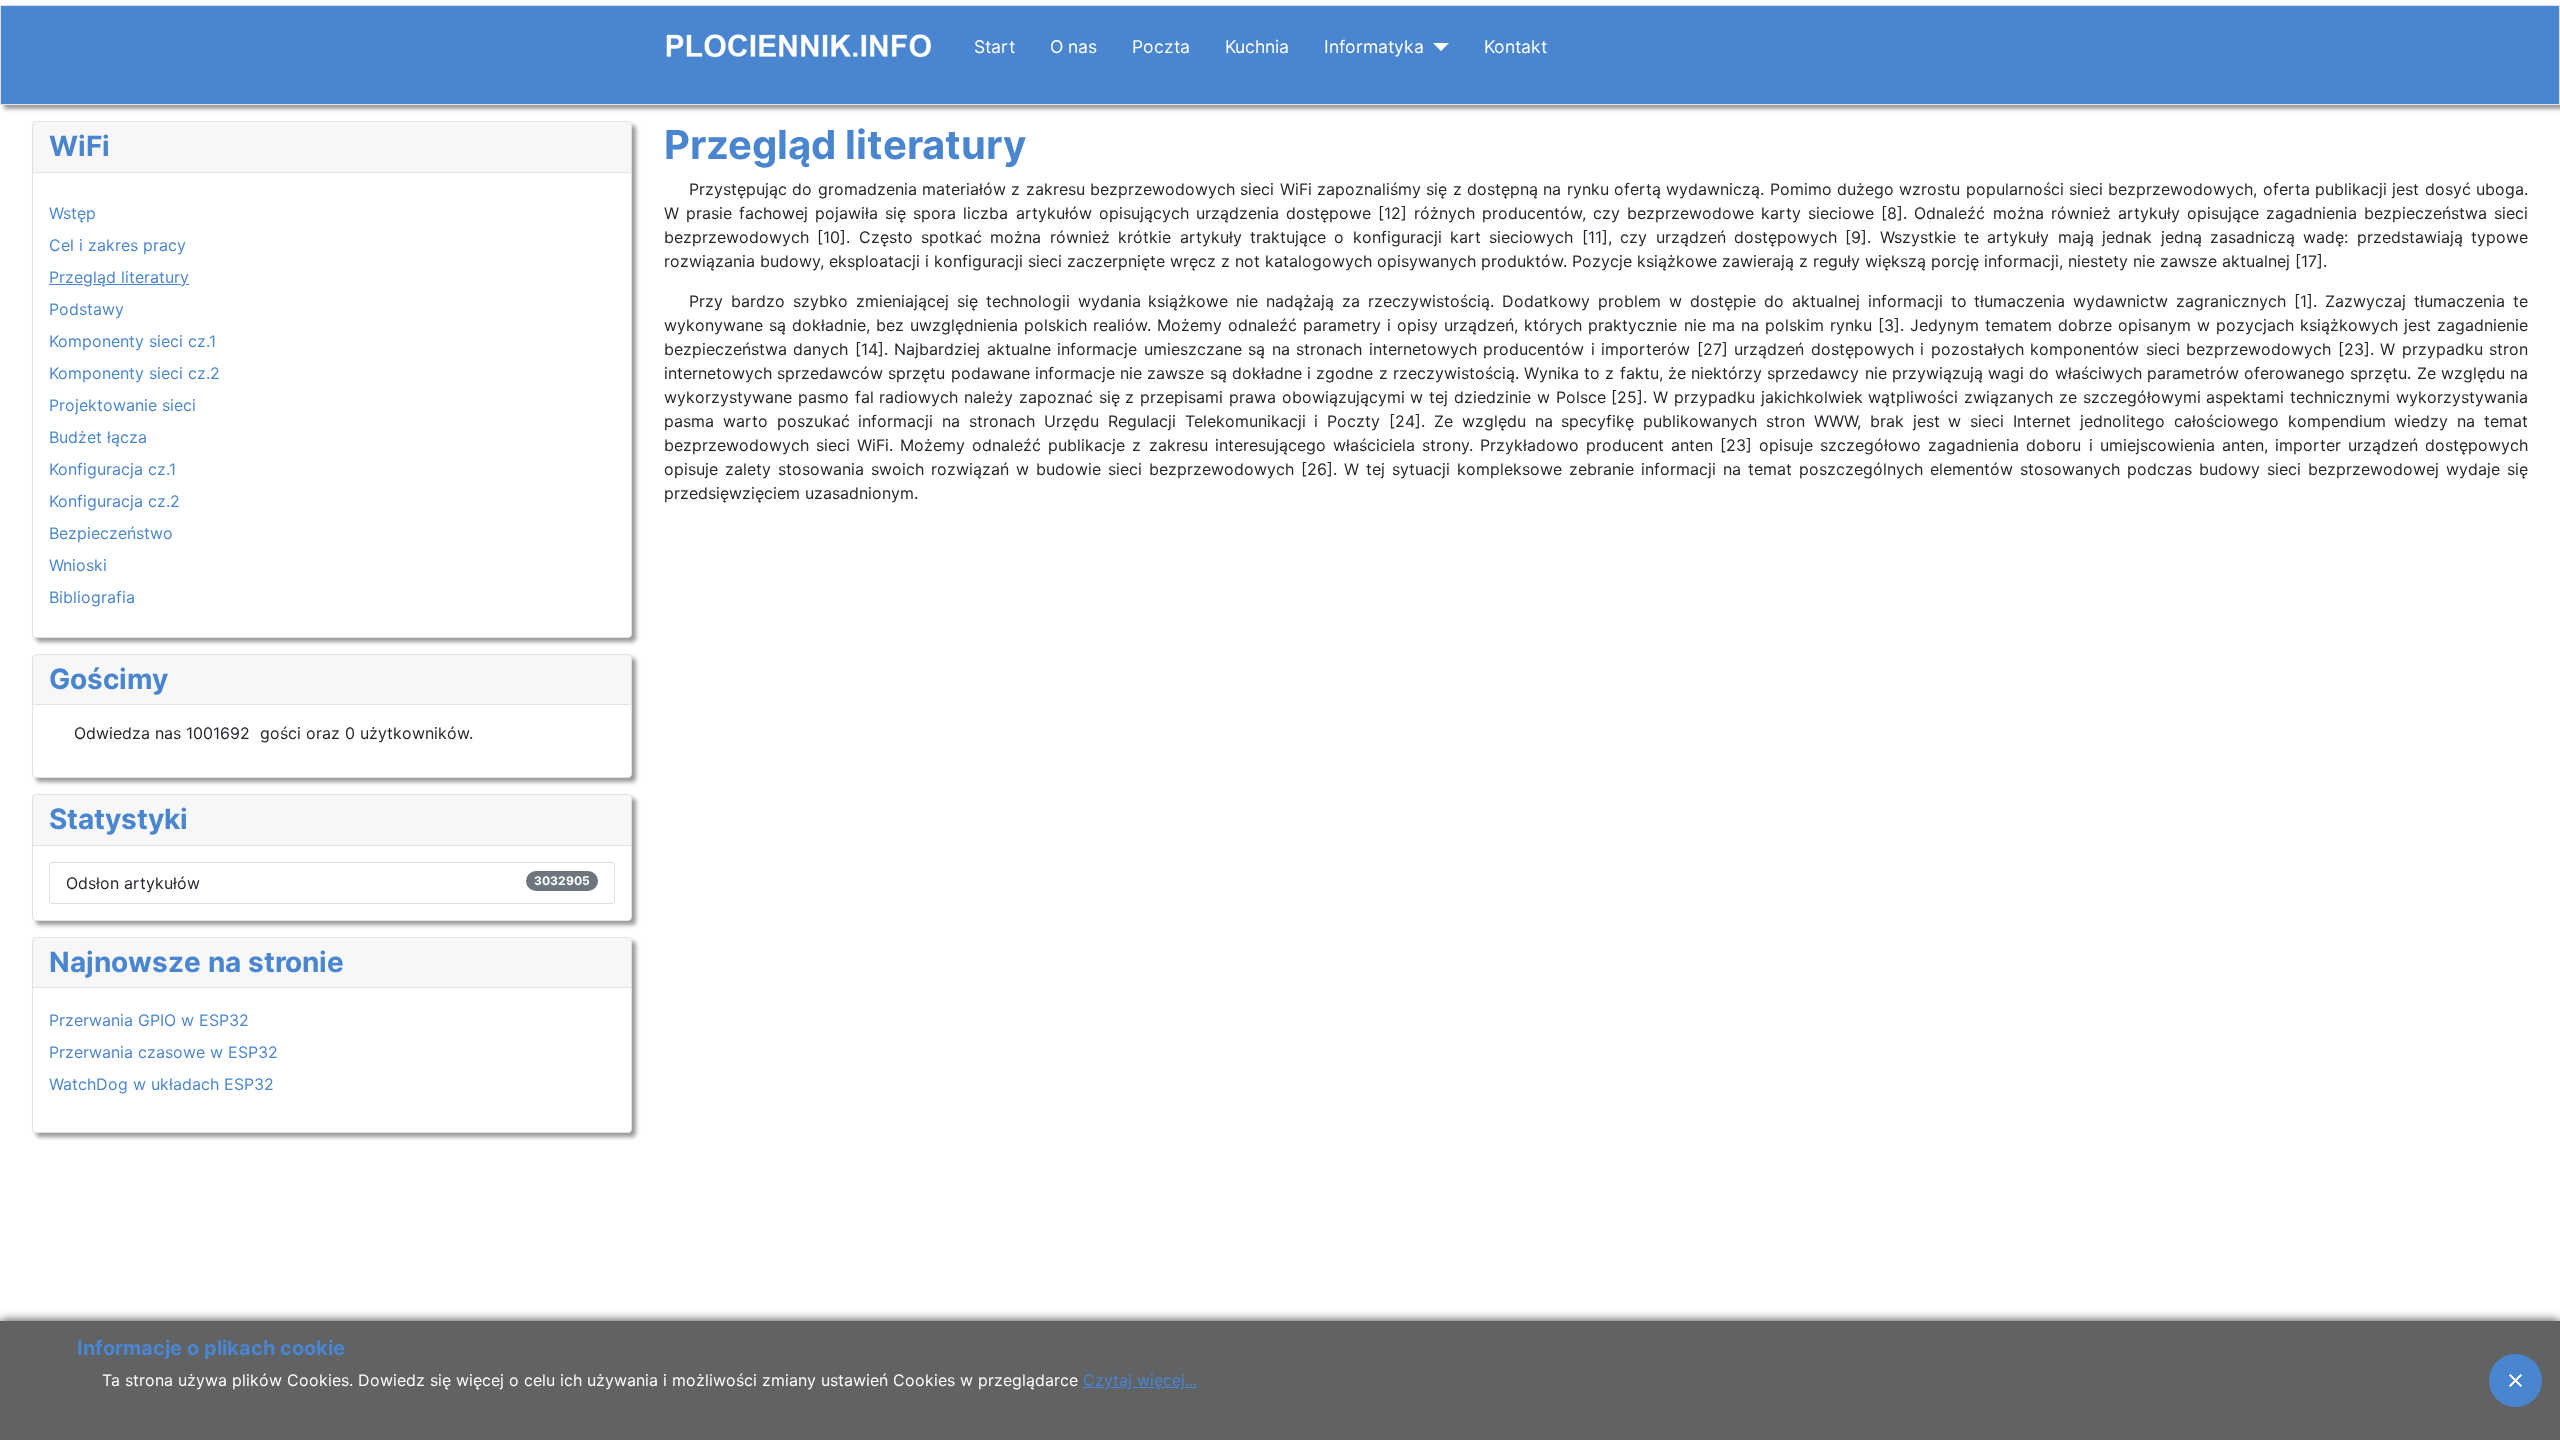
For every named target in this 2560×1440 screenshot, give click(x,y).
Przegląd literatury (119, 277)
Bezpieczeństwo (111, 533)
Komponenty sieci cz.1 (132, 341)
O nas (1073, 46)
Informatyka (1374, 46)
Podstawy (86, 309)
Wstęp (72, 213)
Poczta (1161, 46)
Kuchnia (1257, 46)
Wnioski (78, 565)
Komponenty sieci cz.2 (134, 373)
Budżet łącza (98, 437)
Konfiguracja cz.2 (114, 501)
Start (994, 46)
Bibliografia (92, 597)
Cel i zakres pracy (117, 245)
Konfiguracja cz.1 (112, 469)
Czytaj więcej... (1140, 1380)
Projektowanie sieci (122, 405)
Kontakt (1515, 46)
